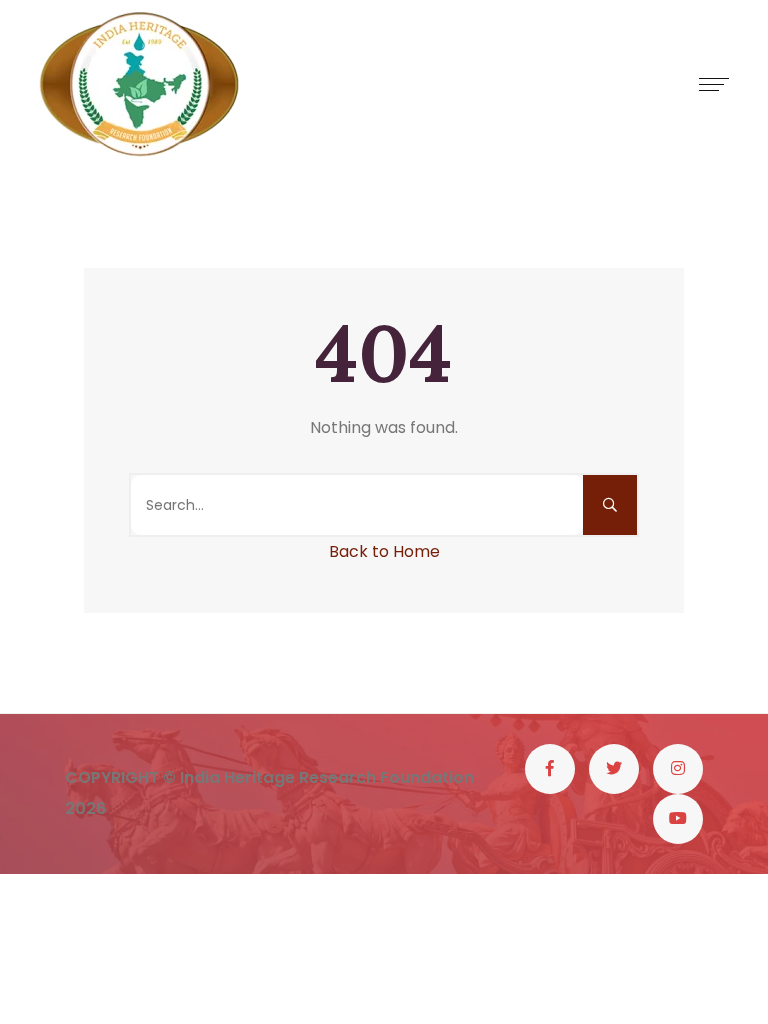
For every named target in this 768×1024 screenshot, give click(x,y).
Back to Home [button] (384, 551)
